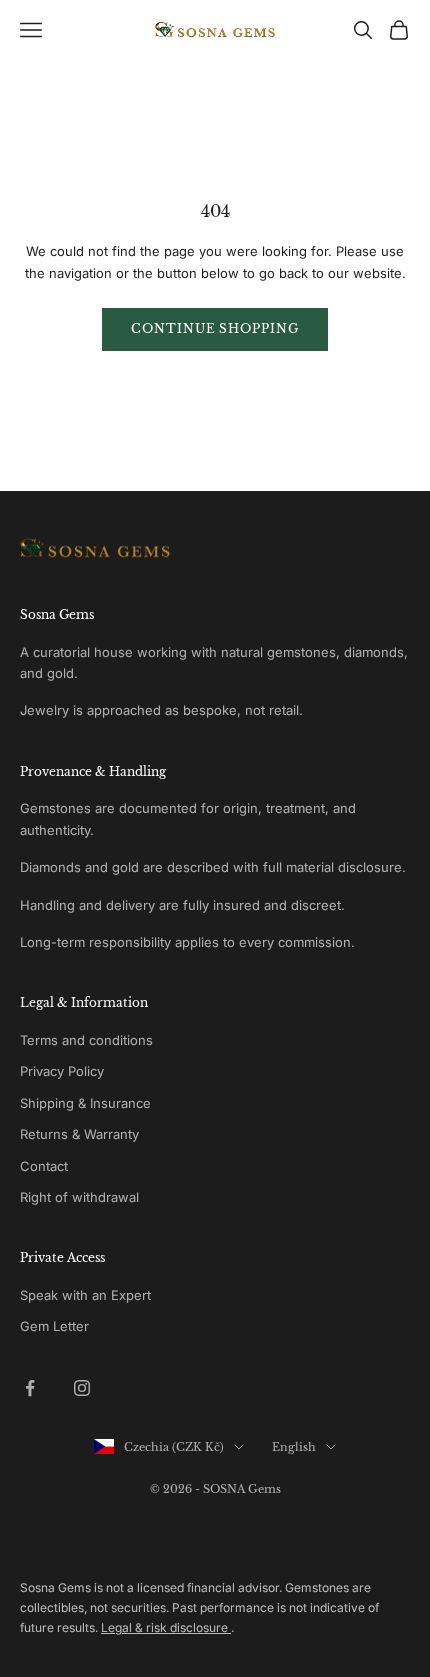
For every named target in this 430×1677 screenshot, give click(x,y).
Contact (44, 1166)
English (294, 1447)
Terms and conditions (86, 1040)
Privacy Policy (62, 1071)
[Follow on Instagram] (82, 1388)
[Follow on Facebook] (30, 1388)
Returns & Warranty (79, 1134)
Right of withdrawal (79, 1197)
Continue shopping (215, 328)
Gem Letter (54, 1326)
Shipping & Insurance (85, 1103)
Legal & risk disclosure (166, 1627)
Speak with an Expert (85, 1295)
